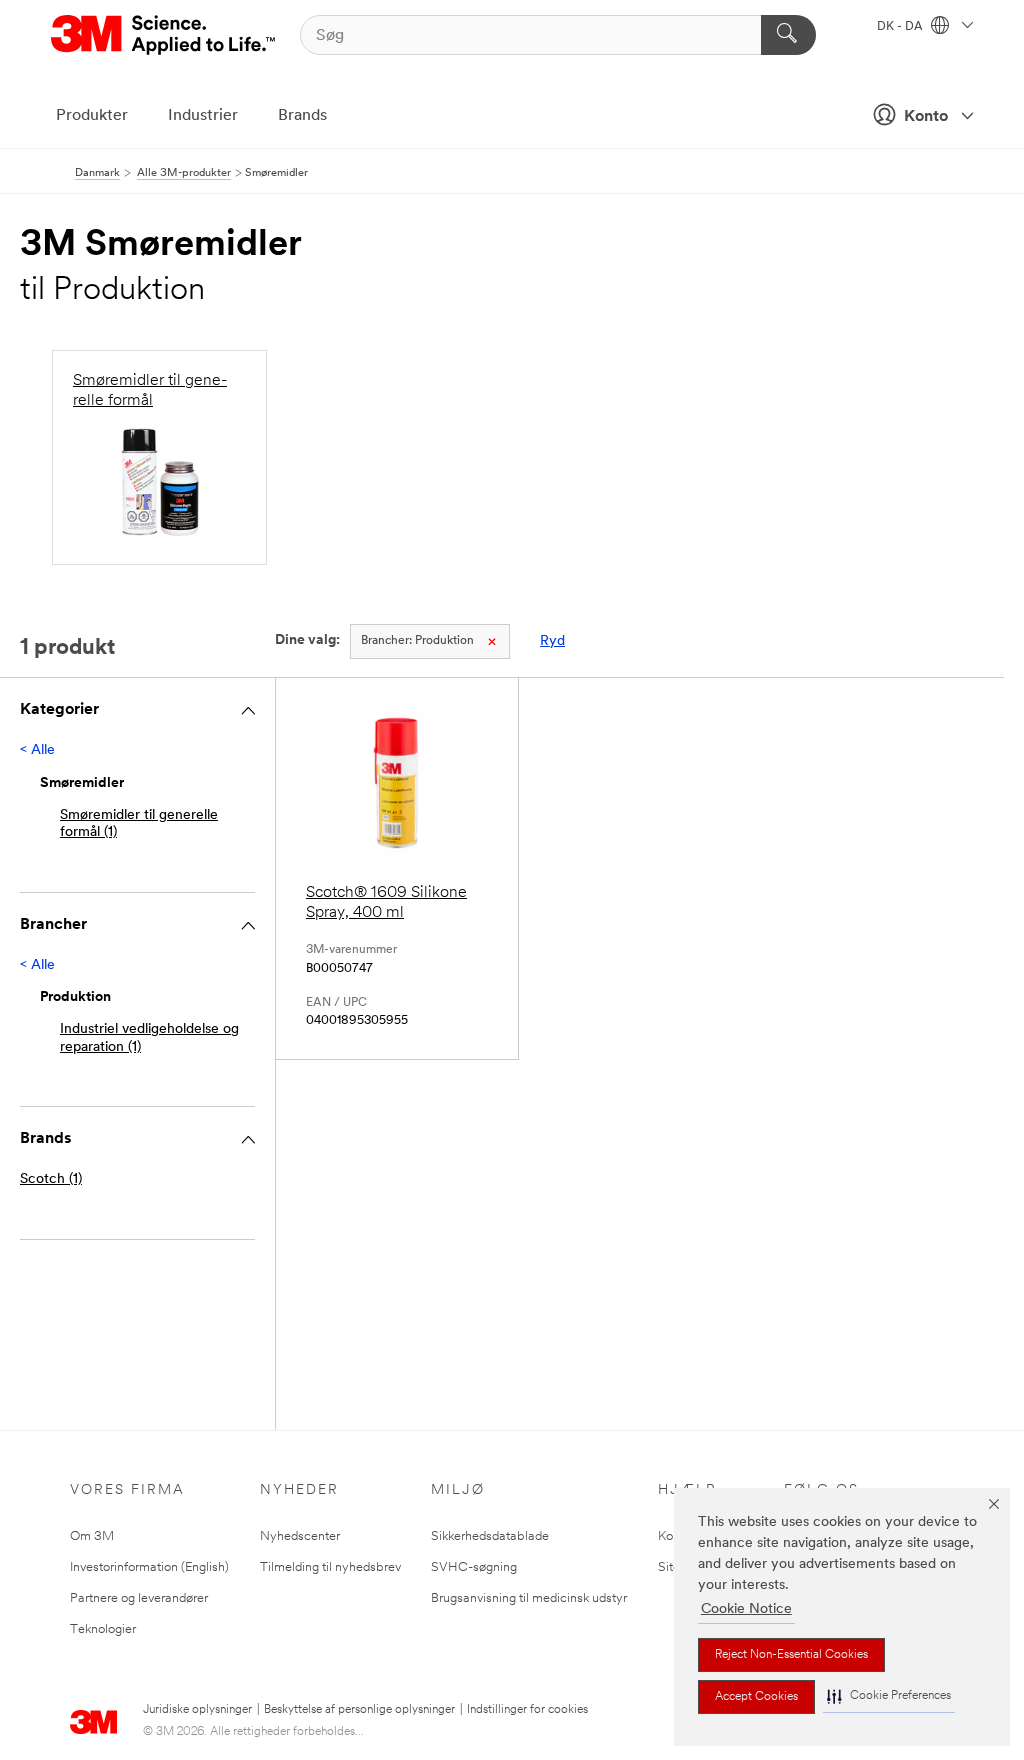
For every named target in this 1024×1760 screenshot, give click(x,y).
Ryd (552, 641)
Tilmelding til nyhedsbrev (330, 1567)
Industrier (203, 116)
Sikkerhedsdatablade (490, 1536)
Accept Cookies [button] (756, 1697)
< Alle (37, 750)
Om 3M (92, 1536)
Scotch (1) (51, 1179)
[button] (889, 1696)
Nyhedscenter (300, 1536)
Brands (302, 116)
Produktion (417, 641)
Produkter (92, 116)
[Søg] (788, 35)
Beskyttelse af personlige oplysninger (359, 1710)
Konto (926, 117)
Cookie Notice (746, 1609)
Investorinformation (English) (149, 1567)
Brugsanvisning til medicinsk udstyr (529, 1598)
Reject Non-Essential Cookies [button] (791, 1655)
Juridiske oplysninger (197, 1710)
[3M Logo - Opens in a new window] (164, 35)
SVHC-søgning (474, 1567)
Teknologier (103, 1629)
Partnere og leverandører (139, 1598)
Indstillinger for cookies (527, 1710)
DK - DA (901, 27)
